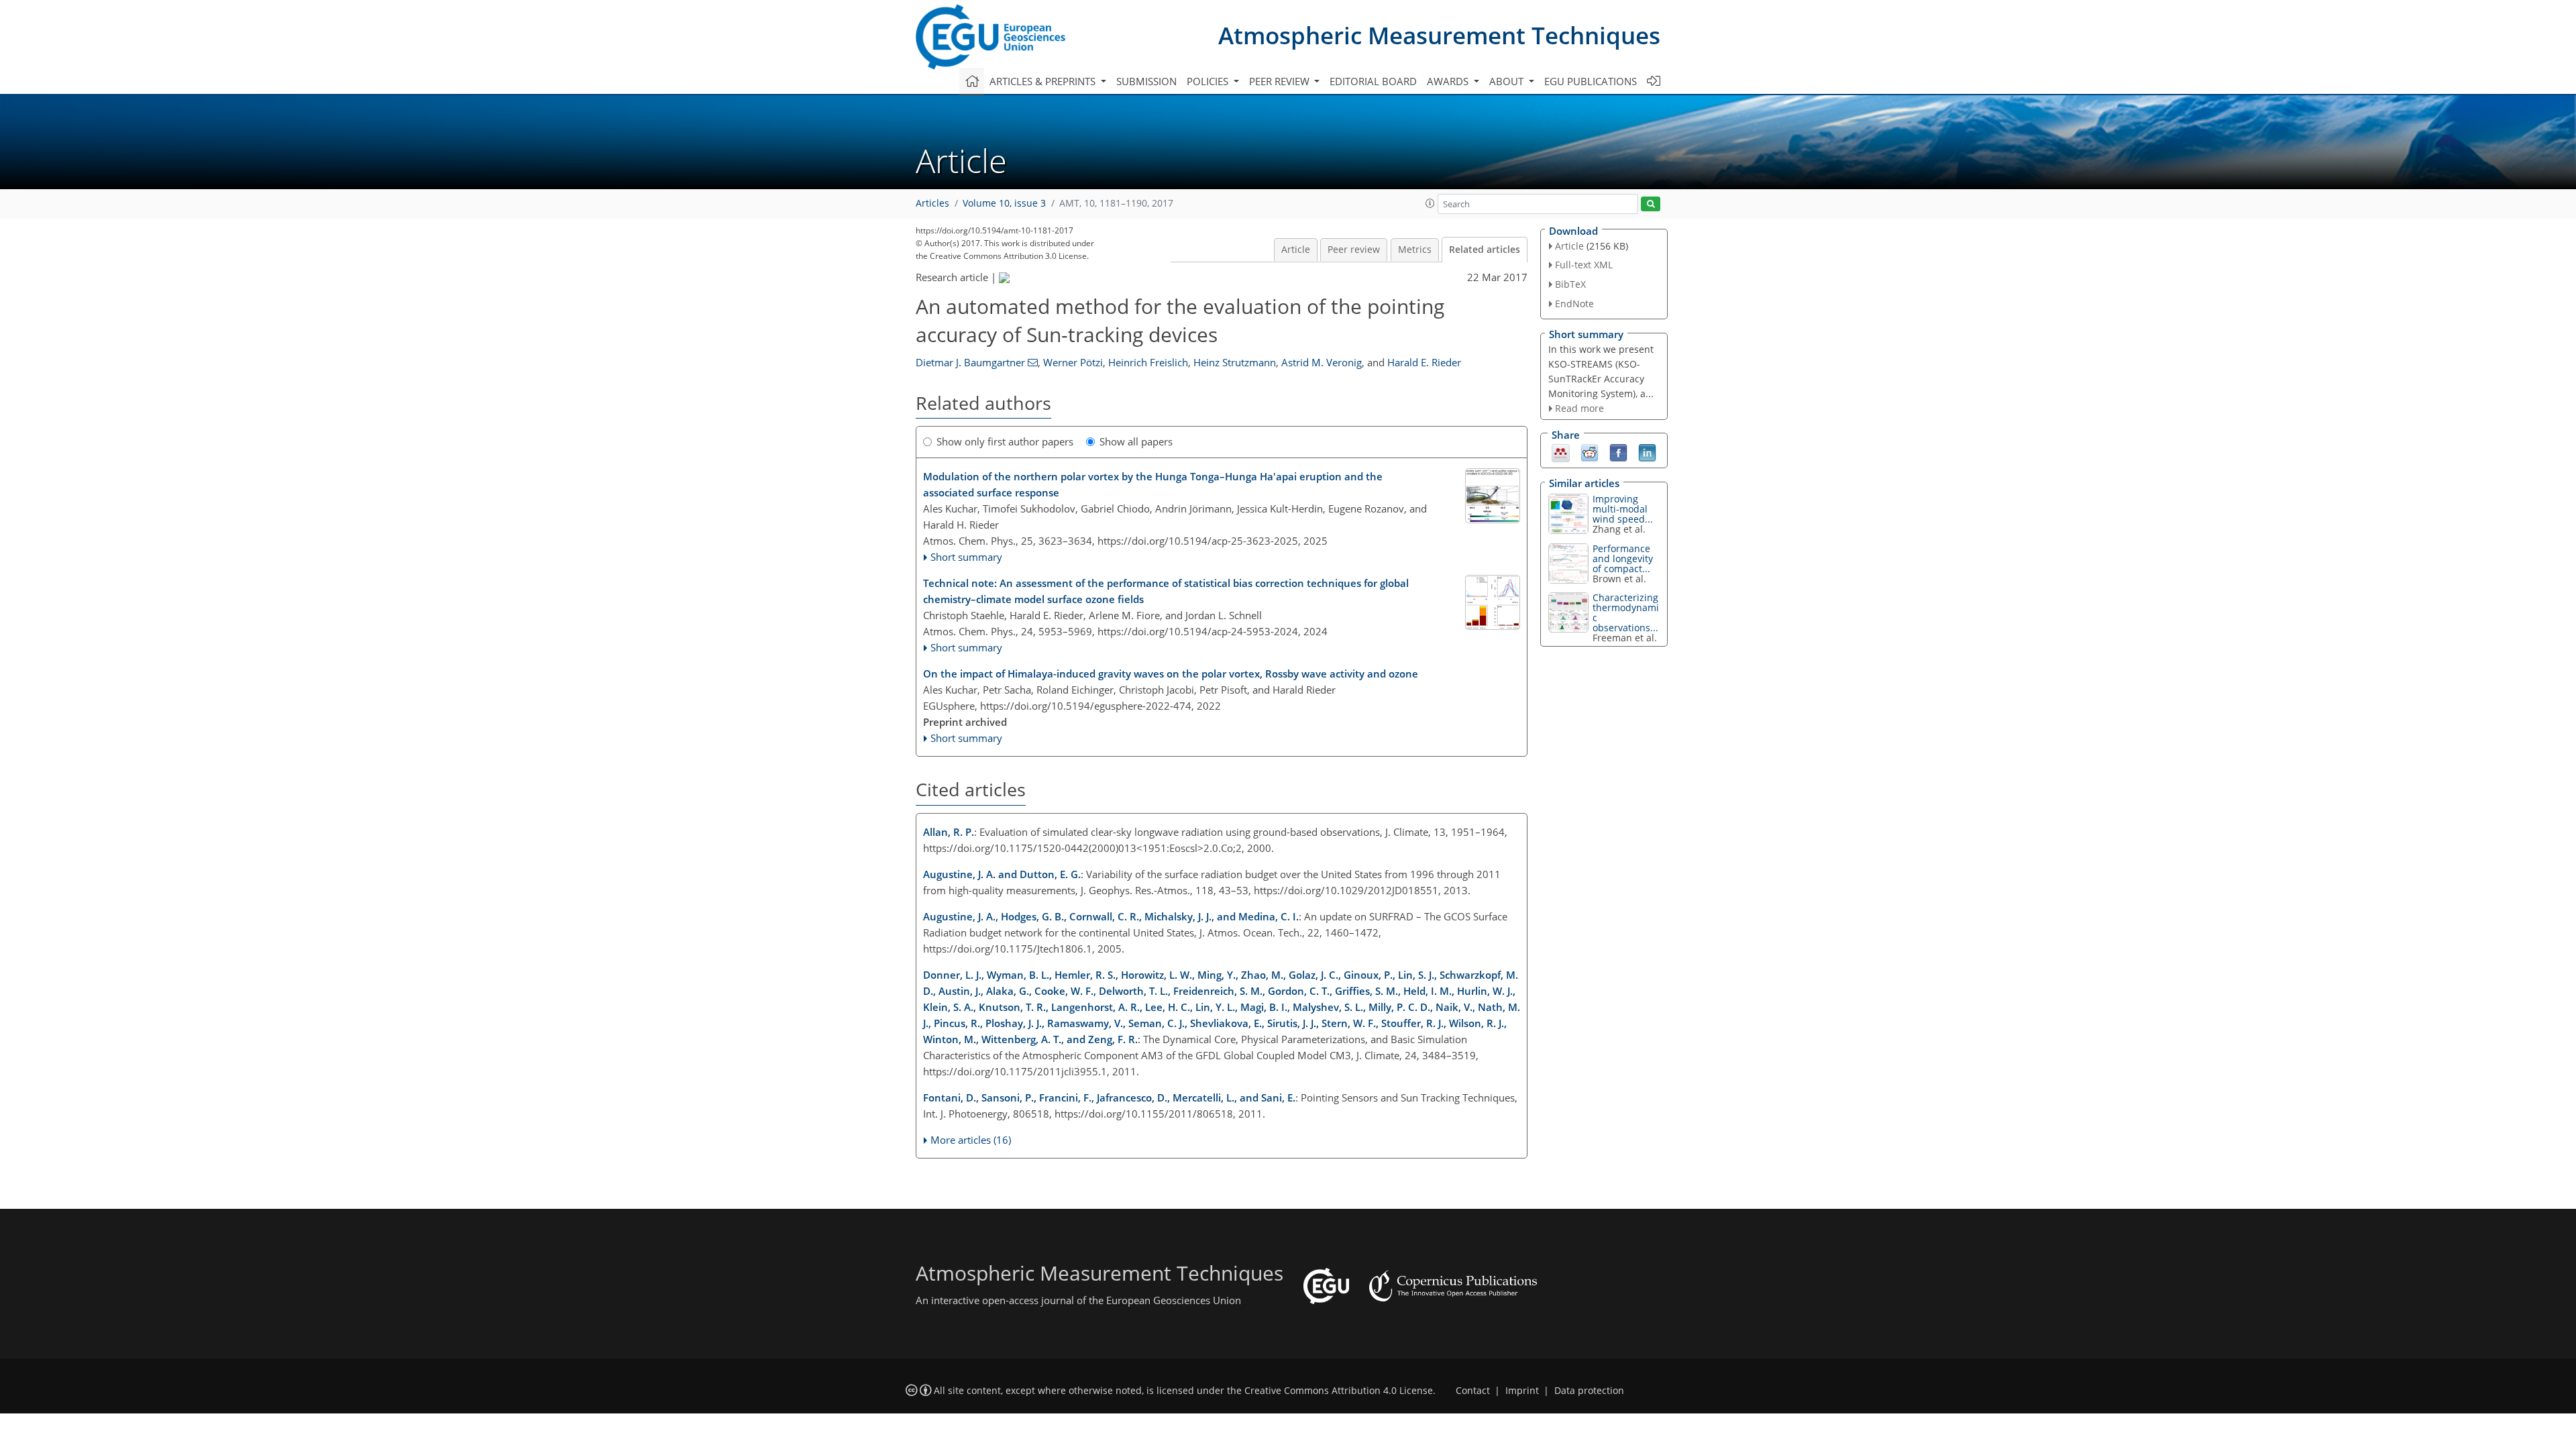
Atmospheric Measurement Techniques (1439, 35)
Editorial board (1373, 81)
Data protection (1589, 1391)
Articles (932, 203)
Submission (1146, 81)
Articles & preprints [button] (1044, 81)
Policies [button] (1209, 81)
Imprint (1522, 1391)
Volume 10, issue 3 (1004, 203)
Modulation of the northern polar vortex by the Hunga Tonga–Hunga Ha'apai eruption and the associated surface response (1153, 484)
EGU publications (1591, 81)
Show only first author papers (1005, 441)
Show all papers (1136, 441)
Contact (1473, 1391)
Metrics (1415, 250)
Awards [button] (1449, 81)
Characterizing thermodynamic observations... (1626, 612)
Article (1296, 250)
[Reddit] (1590, 452)
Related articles (1485, 250)
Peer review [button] (1281, 81)
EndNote (1574, 304)
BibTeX (1570, 284)
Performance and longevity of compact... (1623, 558)
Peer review (1354, 250)
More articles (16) (971, 1140)
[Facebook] (1618, 452)
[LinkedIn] (1647, 452)
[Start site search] (1651, 204)
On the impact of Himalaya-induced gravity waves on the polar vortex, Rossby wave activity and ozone (1171, 674)
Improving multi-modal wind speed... (1623, 509)
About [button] (1508, 81)
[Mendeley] (1561, 452)
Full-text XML (1584, 265)
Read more (1579, 408)
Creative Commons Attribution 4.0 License (1339, 1391)
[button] (1430, 203)
